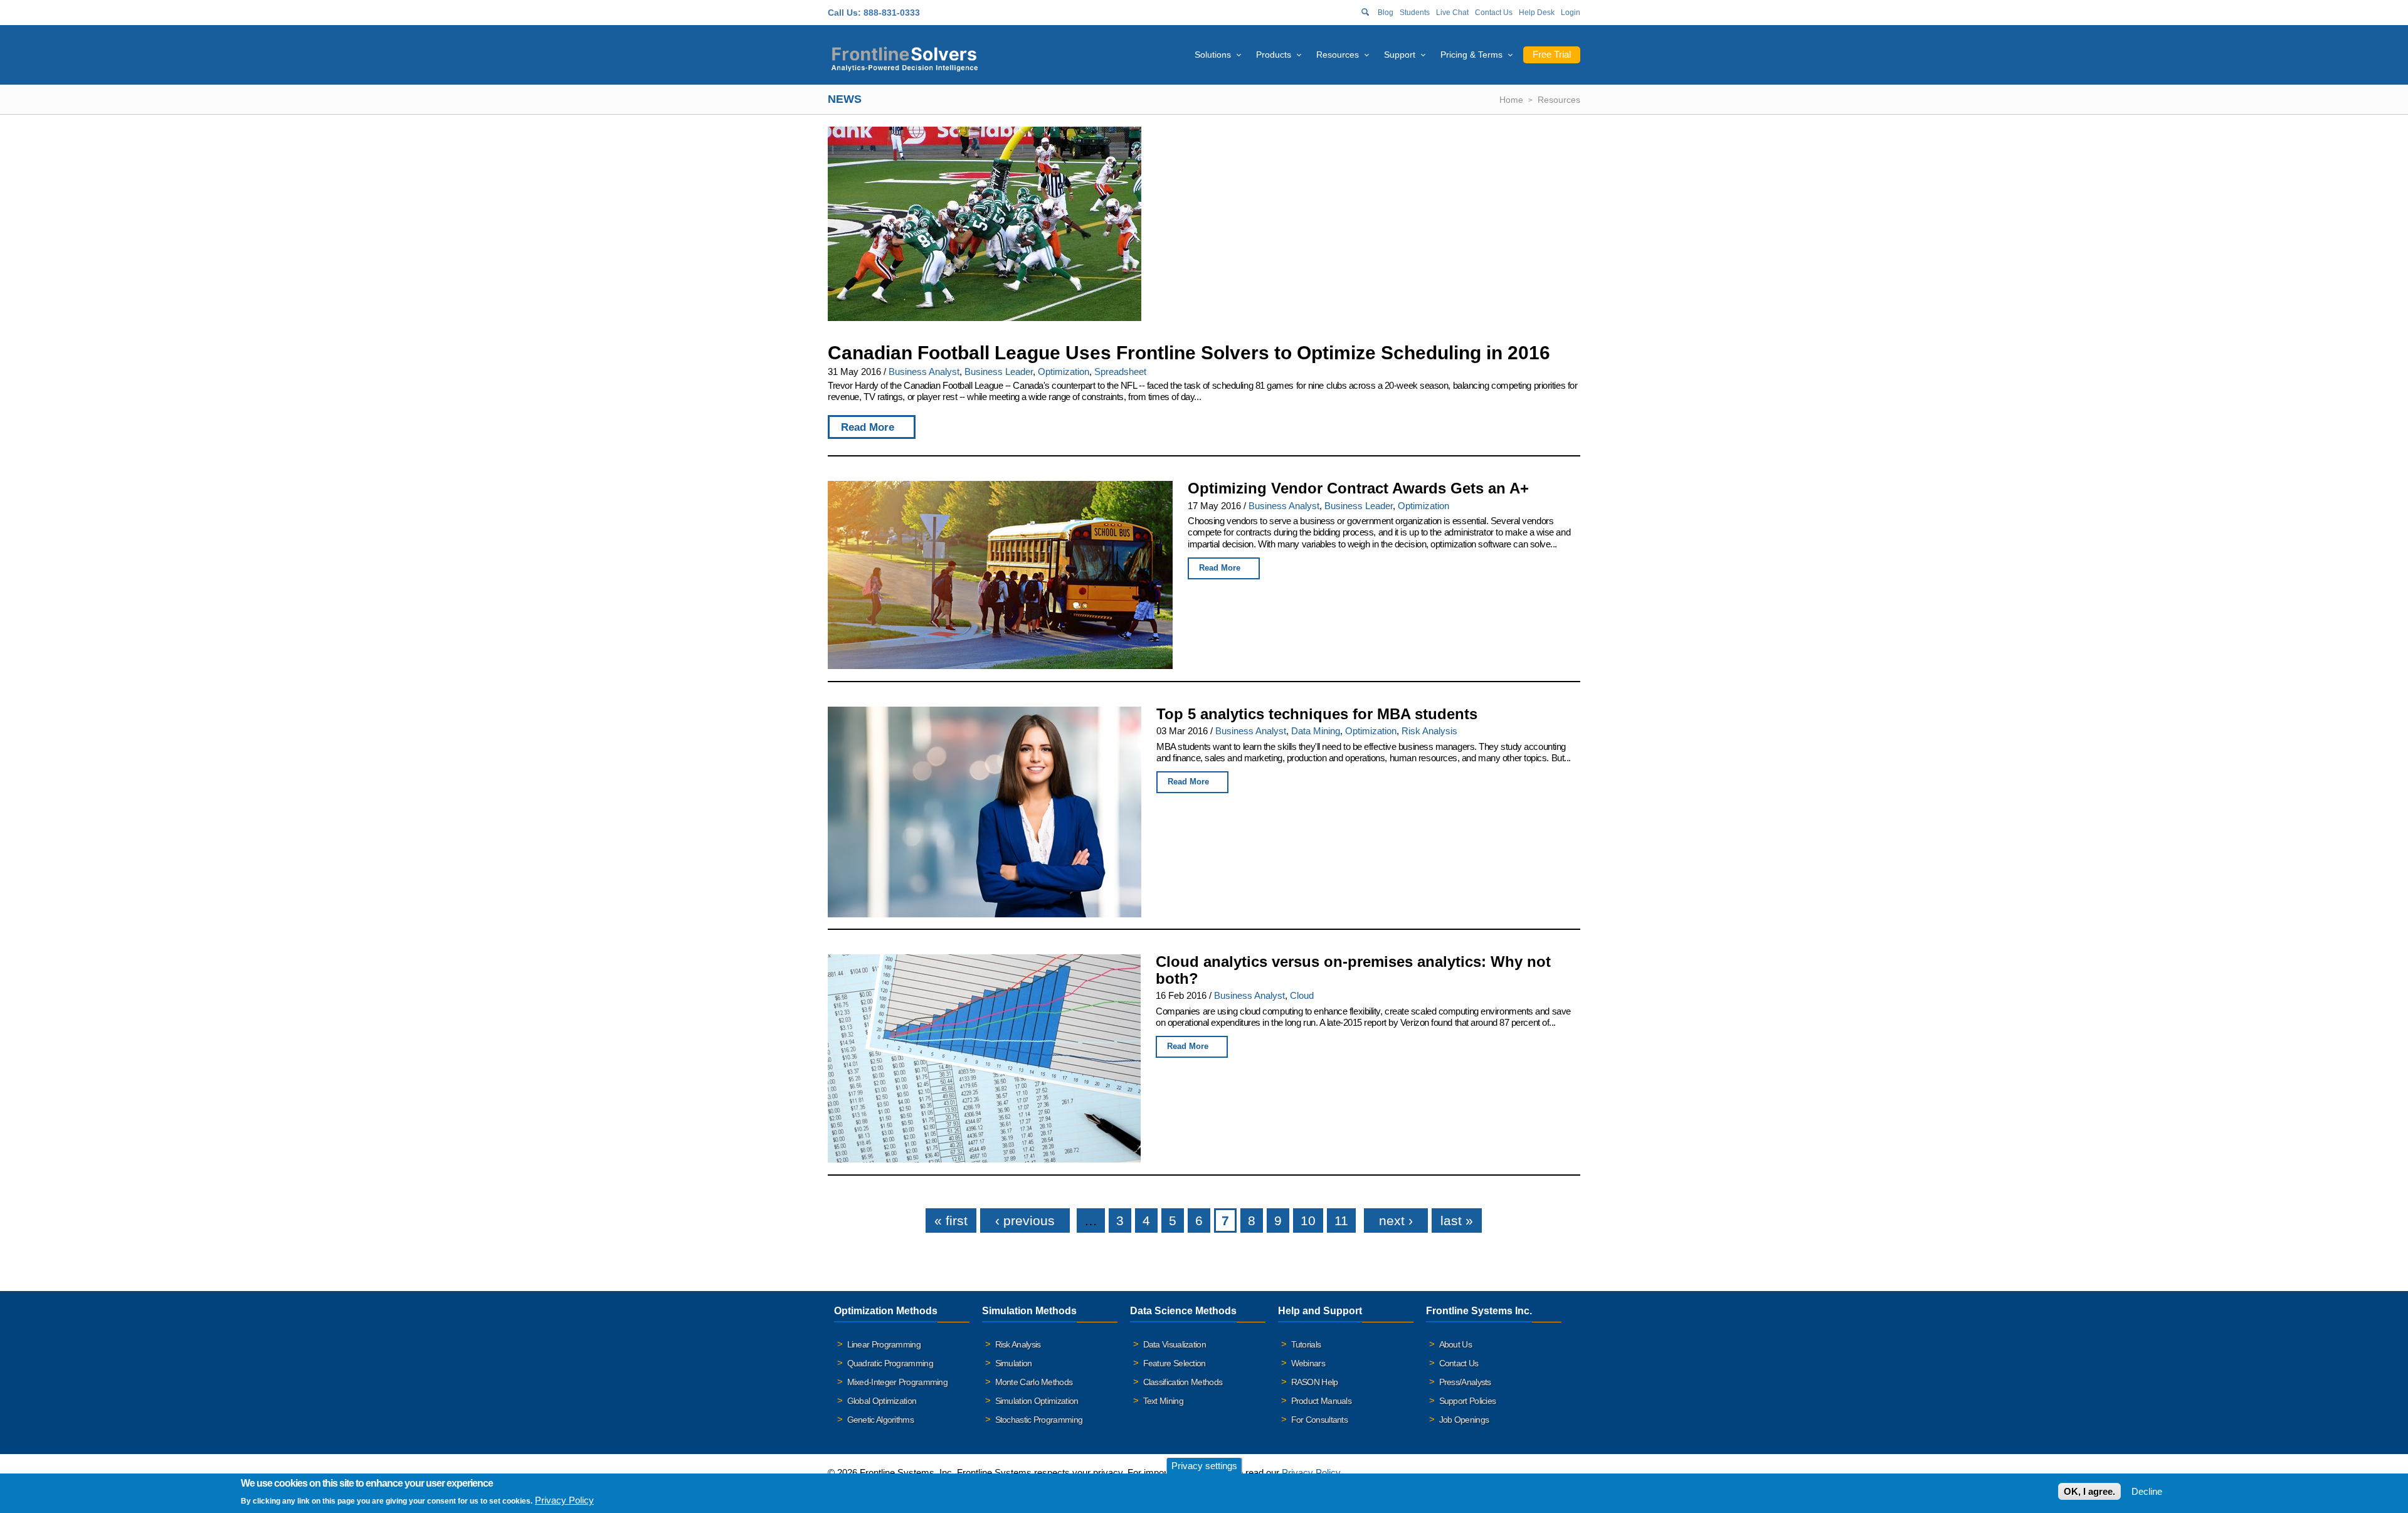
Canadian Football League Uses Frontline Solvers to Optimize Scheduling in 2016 (1189, 353)
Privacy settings (1204, 1466)
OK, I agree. (2089, 1491)
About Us (1455, 1344)
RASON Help (1315, 1382)
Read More (868, 427)
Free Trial (1552, 54)
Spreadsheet (1120, 372)
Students (1415, 13)
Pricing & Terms (1471, 55)
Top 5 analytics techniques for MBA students (1317, 714)
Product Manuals (1322, 1401)
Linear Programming (884, 1344)
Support (1400, 55)
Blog (1386, 13)
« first (951, 1220)
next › (1396, 1220)
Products (1274, 55)
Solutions (1213, 55)
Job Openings (1464, 1420)
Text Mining (1163, 1401)
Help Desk (1537, 13)
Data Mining (1316, 731)
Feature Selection (1175, 1363)
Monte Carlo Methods (1034, 1382)
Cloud (1302, 995)
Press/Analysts (1465, 1382)
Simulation (1014, 1363)
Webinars (1308, 1363)
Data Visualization (1175, 1344)
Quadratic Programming (890, 1363)
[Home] (905, 57)
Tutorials (1306, 1344)
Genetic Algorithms (880, 1420)
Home (1511, 100)
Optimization (1064, 372)
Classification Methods (1183, 1382)
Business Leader (999, 372)
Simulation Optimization (1037, 1401)
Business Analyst (924, 372)
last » (1457, 1220)
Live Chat (1452, 13)
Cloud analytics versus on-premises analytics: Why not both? (1353, 970)
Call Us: (844, 13)
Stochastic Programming (1039, 1420)
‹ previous (1025, 1220)
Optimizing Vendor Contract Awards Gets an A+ (1358, 488)
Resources (1338, 55)
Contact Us (1494, 13)
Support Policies (1468, 1401)
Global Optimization (882, 1401)
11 (1341, 1220)
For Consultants (1320, 1420)
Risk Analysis (1429, 731)
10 (1308, 1220)
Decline (2147, 1491)
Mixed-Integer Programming (898, 1382)
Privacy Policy (1311, 1473)
